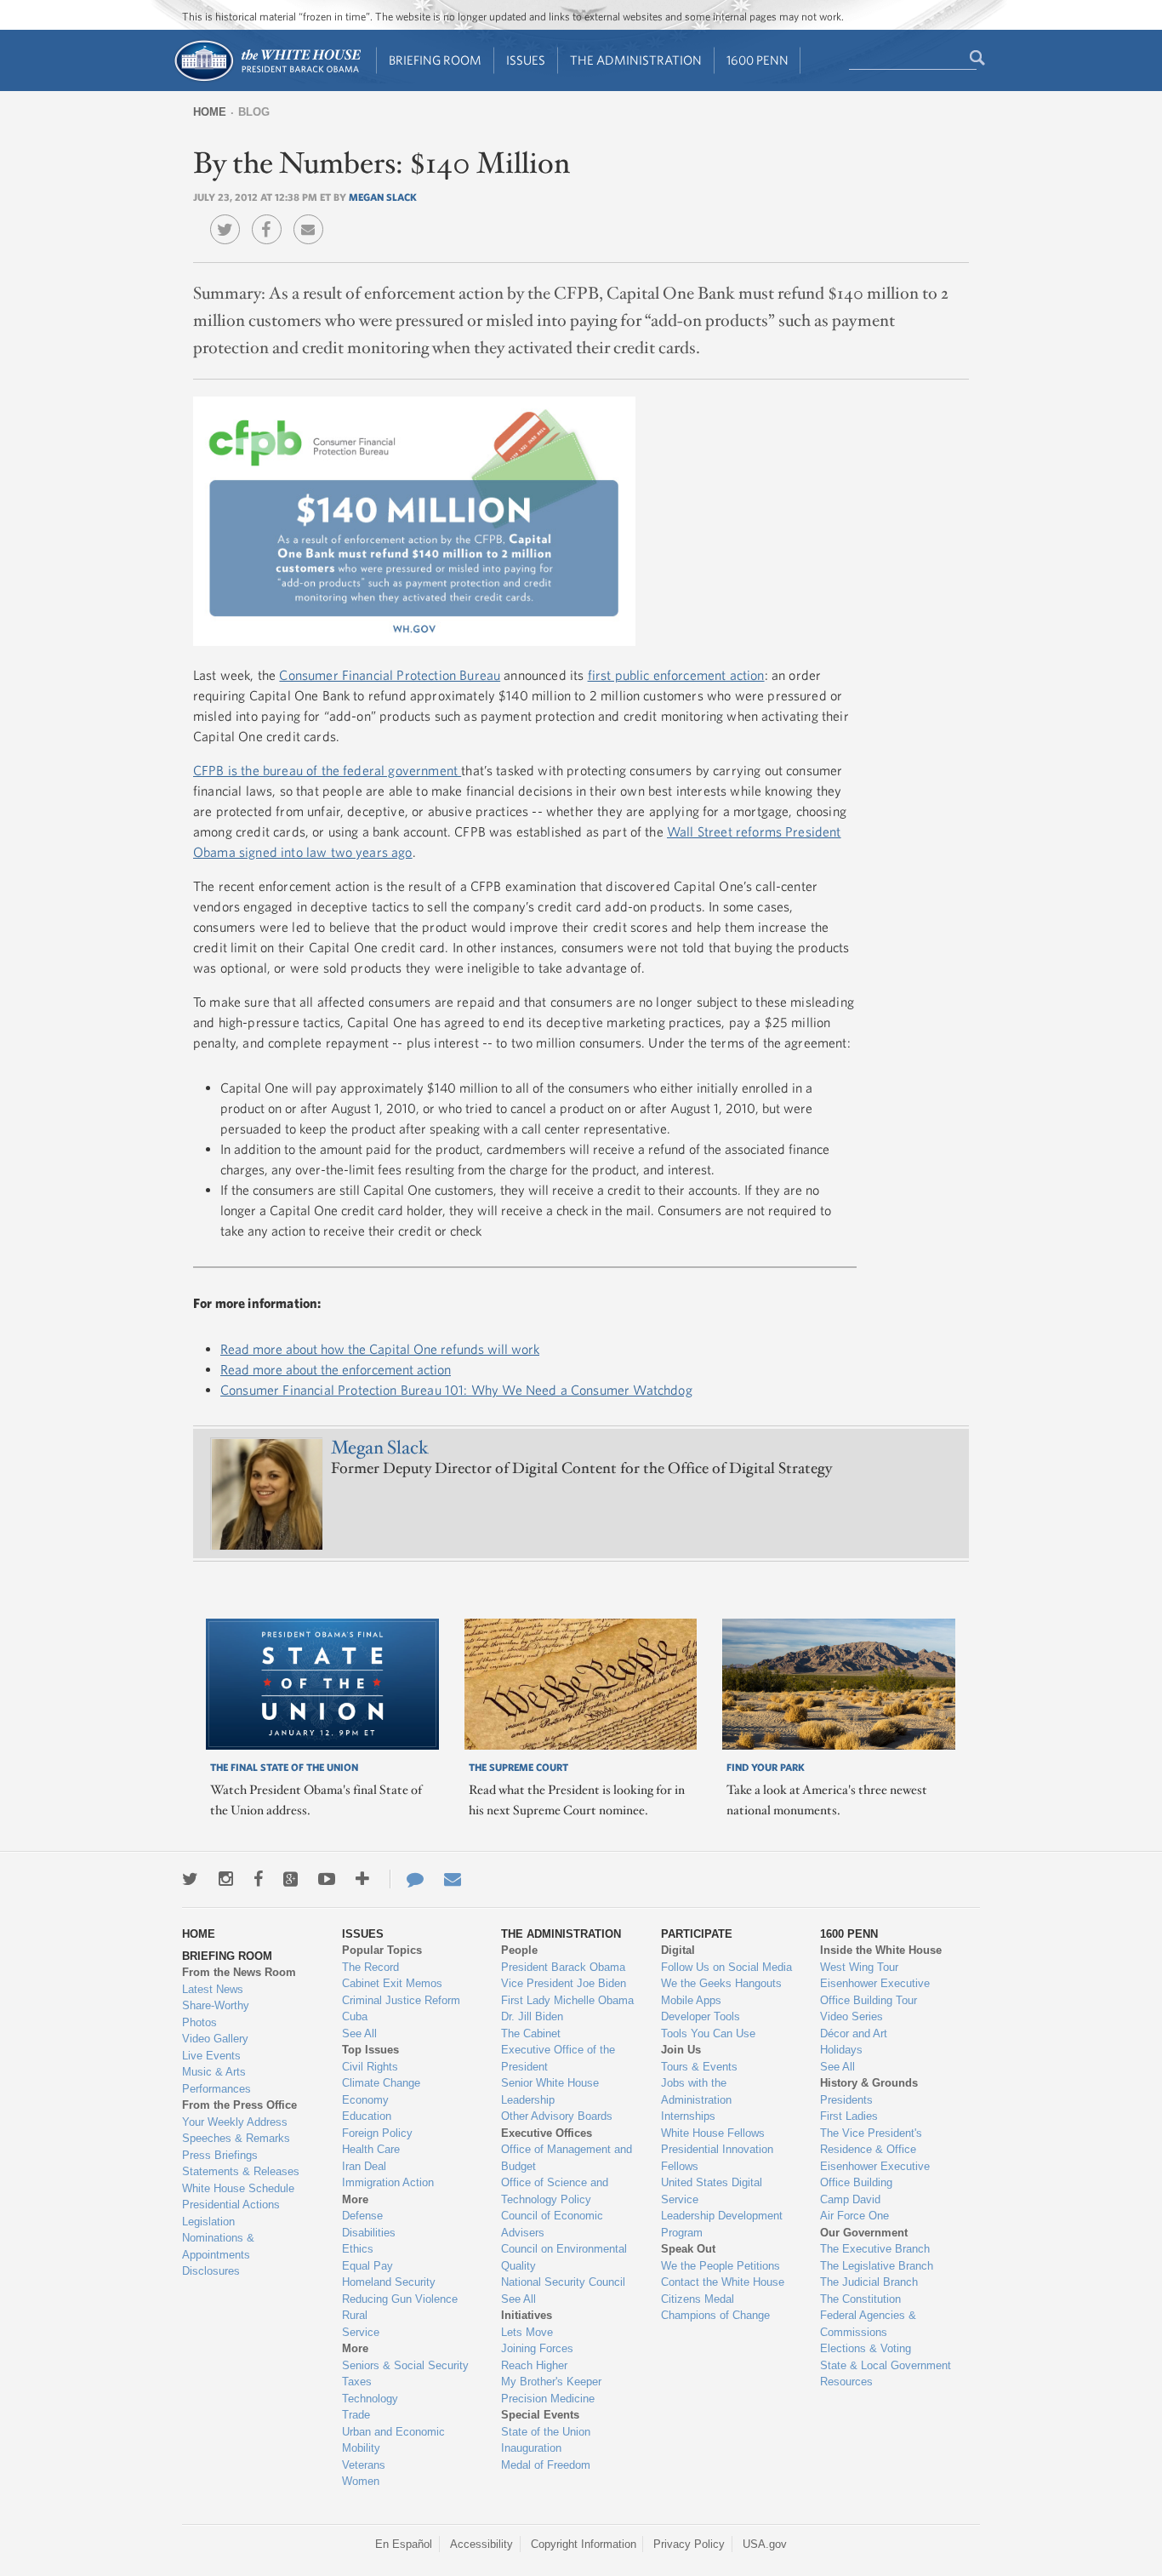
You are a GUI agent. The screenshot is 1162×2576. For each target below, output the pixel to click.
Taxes (357, 2382)
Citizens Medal (698, 2299)
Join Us (681, 2050)
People (519, 1950)
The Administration (636, 60)
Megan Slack (383, 197)
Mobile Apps (691, 2000)
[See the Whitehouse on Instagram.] (226, 1879)
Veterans (364, 2465)
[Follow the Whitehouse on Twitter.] (190, 1879)
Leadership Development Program (722, 2224)
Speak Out (688, 2249)
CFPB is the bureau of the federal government (327, 770)
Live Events (211, 2056)
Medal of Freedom (546, 2465)
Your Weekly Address (235, 2122)
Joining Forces (537, 2348)
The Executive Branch (875, 2249)
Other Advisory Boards (557, 2116)
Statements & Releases (241, 2171)
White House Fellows (713, 2133)
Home (210, 112)
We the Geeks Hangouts (721, 1983)
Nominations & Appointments (218, 2246)
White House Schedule (238, 2188)
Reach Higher (534, 2365)
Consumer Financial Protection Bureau (390, 675)
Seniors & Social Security (405, 2365)
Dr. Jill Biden (532, 2016)
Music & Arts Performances (216, 2080)
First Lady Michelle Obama (567, 2000)
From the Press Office (239, 2105)
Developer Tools (701, 2016)
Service (361, 2332)
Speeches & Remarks (236, 2138)
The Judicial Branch (869, 2282)
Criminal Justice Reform (401, 2000)
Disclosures (211, 2271)
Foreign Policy (377, 2133)
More (355, 2199)
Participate (697, 1934)
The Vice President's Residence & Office (871, 2142)
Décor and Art (854, 2033)
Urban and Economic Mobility (393, 2440)
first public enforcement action (676, 675)
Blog (254, 112)
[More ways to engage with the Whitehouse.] (362, 1879)
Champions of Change (715, 2315)
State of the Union (546, 2432)
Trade (356, 2415)
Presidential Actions (231, 2205)
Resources (846, 2382)
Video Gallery (215, 2039)
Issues (526, 60)
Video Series (852, 2016)
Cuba (355, 2016)
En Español (404, 2544)
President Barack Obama (563, 1967)
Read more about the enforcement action (336, 1369)
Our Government (864, 2233)
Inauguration (531, 2448)
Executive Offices (547, 2133)
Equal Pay (367, 2266)
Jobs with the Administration (696, 2091)
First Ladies (849, 2116)
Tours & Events (699, 2067)
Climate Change (381, 2083)
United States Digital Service (712, 2191)
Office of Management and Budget (567, 2158)
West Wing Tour (859, 1967)
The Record (370, 1967)
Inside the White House (881, 1950)
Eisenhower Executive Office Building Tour (875, 1992)
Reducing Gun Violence (400, 2299)
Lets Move (527, 2332)
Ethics (358, 2249)
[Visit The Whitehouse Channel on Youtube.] (327, 1879)
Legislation (208, 2222)
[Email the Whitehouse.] (453, 1879)
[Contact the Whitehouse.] (407, 1879)
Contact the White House (723, 2282)
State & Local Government (886, 2365)
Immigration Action (388, 2182)
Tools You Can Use (708, 2033)
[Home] (267, 80)
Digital (678, 1950)
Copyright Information (584, 2544)
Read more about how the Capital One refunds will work (380, 1349)
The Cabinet (531, 2033)
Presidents (846, 2100)
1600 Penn (758, 60)
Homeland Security (389, 2282)
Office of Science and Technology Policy (555, 2191)
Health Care (371, 2149)
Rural (355, 2315)
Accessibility (481, 2544)
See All (359, 2033)
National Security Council (563, 2282)
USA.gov (765, 2544)
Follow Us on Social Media (726, 1967)
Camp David (850, 2199)
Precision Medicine (548, 2399)
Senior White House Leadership (550, 2091)
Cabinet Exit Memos (392, 1983)
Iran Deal (364, 2166)
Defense (362, 2216)
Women (361, 2481)
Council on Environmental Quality (564, 2257)
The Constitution (860, 2299)
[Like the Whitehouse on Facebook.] (258, 1879)
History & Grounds (869, 2083)
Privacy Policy (689, 2544)
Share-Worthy (216, 2005)
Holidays (841, 2050)
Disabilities (369, 2233)
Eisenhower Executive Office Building (875, 2175)
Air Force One (854, 2216)
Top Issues (370, 2050)
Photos (199, 2022)
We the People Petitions (721, 2266)
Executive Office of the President (558, 2058)
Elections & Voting (866, 2348)
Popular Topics (382, 1950)
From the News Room (239, 1972)
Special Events (540, 2415)
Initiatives (527, 2315)
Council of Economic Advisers (552, 2224)
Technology (370, 2399)
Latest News (213, 1989)
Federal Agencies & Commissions (868, 2324)
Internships (688, 2116)
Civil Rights (370, 2067)
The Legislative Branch (877, 2266)
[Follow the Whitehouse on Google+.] (290, 1879)
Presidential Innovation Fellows (717, 2158)
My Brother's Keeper (551, 2382)
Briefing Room (435, 60)
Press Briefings (220, 2155)
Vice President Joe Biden (564, 1983)
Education (367, 2116)
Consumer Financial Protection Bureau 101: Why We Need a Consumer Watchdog (456, 1390)
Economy (365, 2100)
